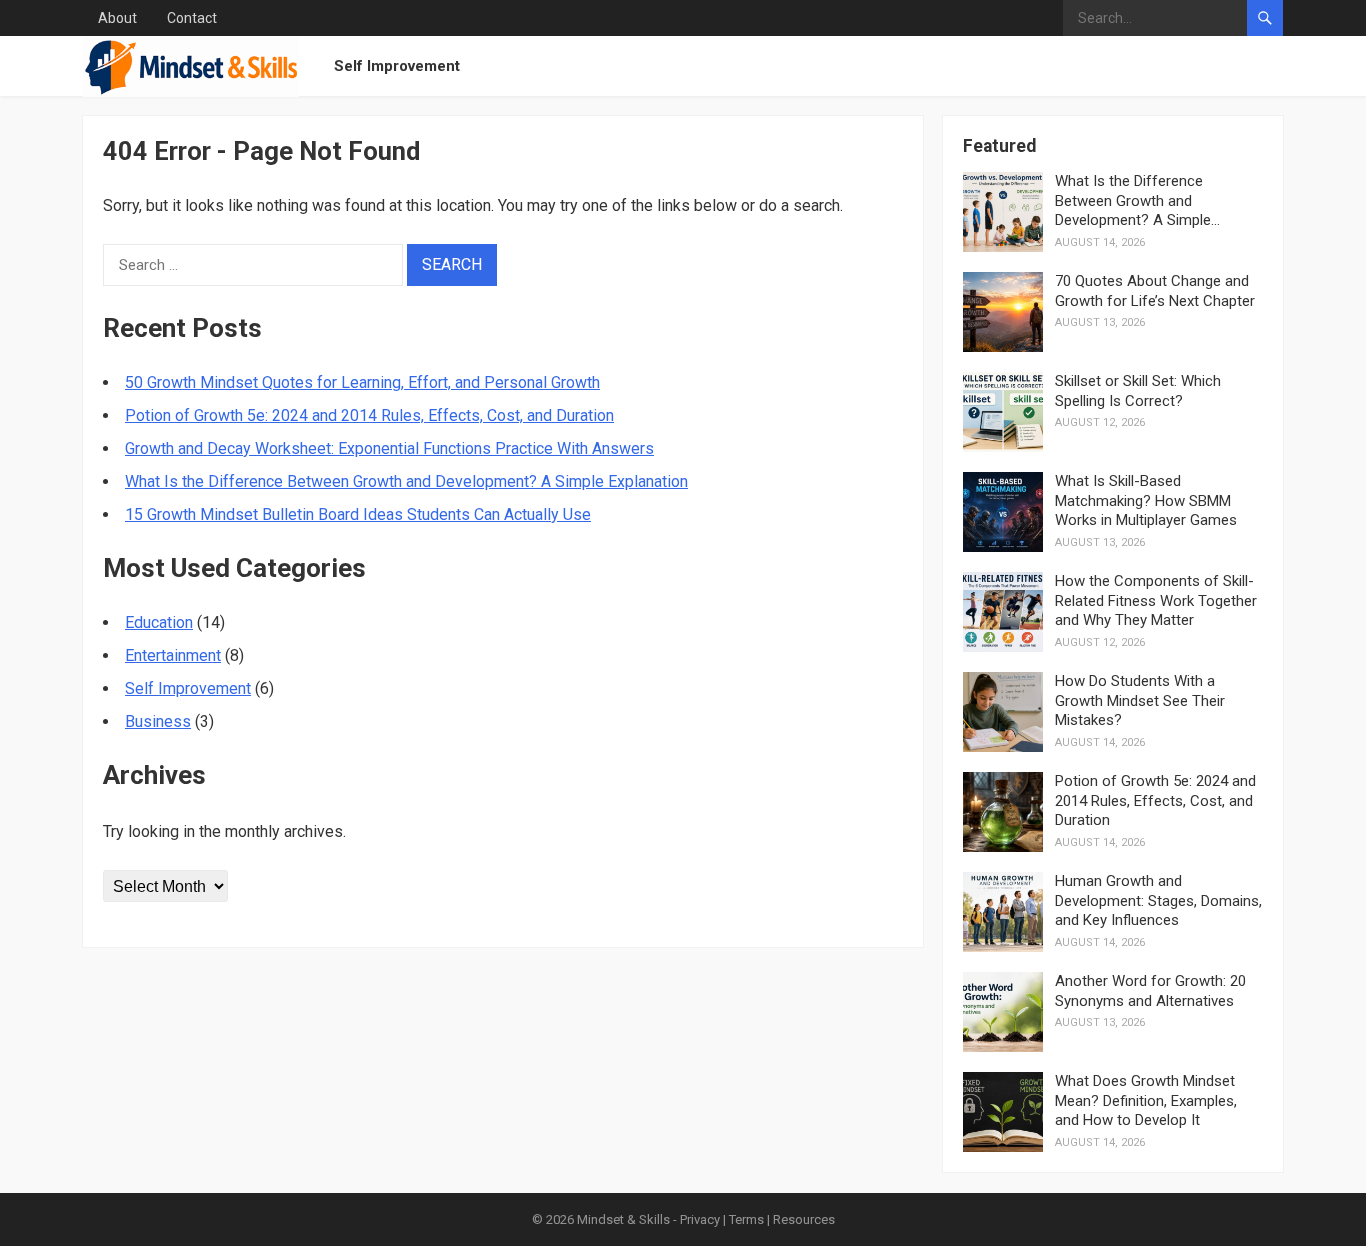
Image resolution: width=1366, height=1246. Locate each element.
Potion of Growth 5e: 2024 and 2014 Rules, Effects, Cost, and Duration (369, 415)
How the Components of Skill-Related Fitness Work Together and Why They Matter (1156, 600)
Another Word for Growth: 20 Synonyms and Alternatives (1150, 991)
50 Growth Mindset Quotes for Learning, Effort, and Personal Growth (362, 382)
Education (159, 622)
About (117, 18)
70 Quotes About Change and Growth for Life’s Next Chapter (1155, 291)
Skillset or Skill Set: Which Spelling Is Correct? (1138, 391)
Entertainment (173, 655)
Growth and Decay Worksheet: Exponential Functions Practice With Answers (389, 448)
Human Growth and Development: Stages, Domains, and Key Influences (1158, 900)
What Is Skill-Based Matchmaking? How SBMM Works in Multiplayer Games (1146, 500)
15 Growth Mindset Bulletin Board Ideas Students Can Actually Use (358, 514)
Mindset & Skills (623, 1219)
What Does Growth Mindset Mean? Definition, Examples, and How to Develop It (1146, 1100)
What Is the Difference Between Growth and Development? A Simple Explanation (406, 481)
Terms (746, 1219)
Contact (192, 18)
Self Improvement (397, 66)
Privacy (700, 1219)
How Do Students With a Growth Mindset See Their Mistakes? (1140, 700)
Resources (804, 1219)
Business (158, 721)
